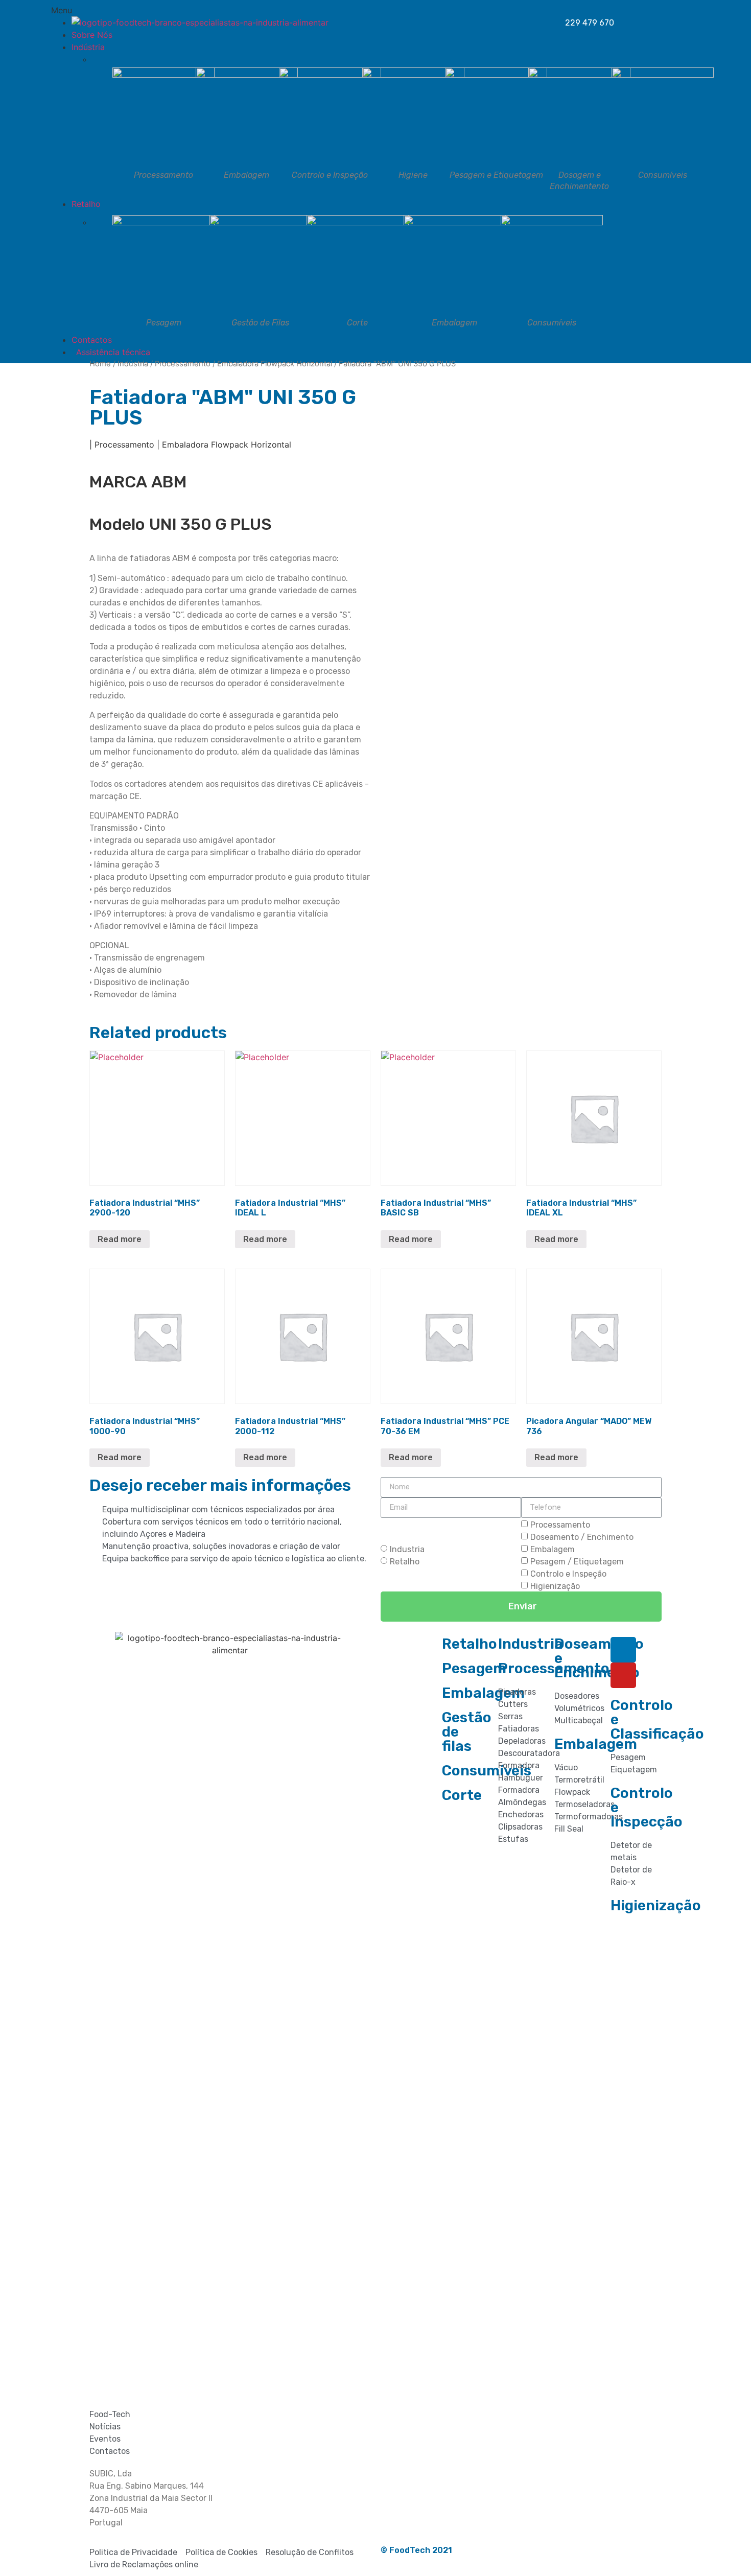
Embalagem (553, 1549)
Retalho (405, 1561)
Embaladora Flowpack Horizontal (275, 364)
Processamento (183, 364)
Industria (407, 1549)
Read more (120, 1239)
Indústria (133, 364)
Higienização (555, 1586)
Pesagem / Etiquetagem (577, 1561)
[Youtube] (623, 1675)
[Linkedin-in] (623, 1650)
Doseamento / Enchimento (582, 1537)
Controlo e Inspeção (568, 1573)
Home (100, 364)
